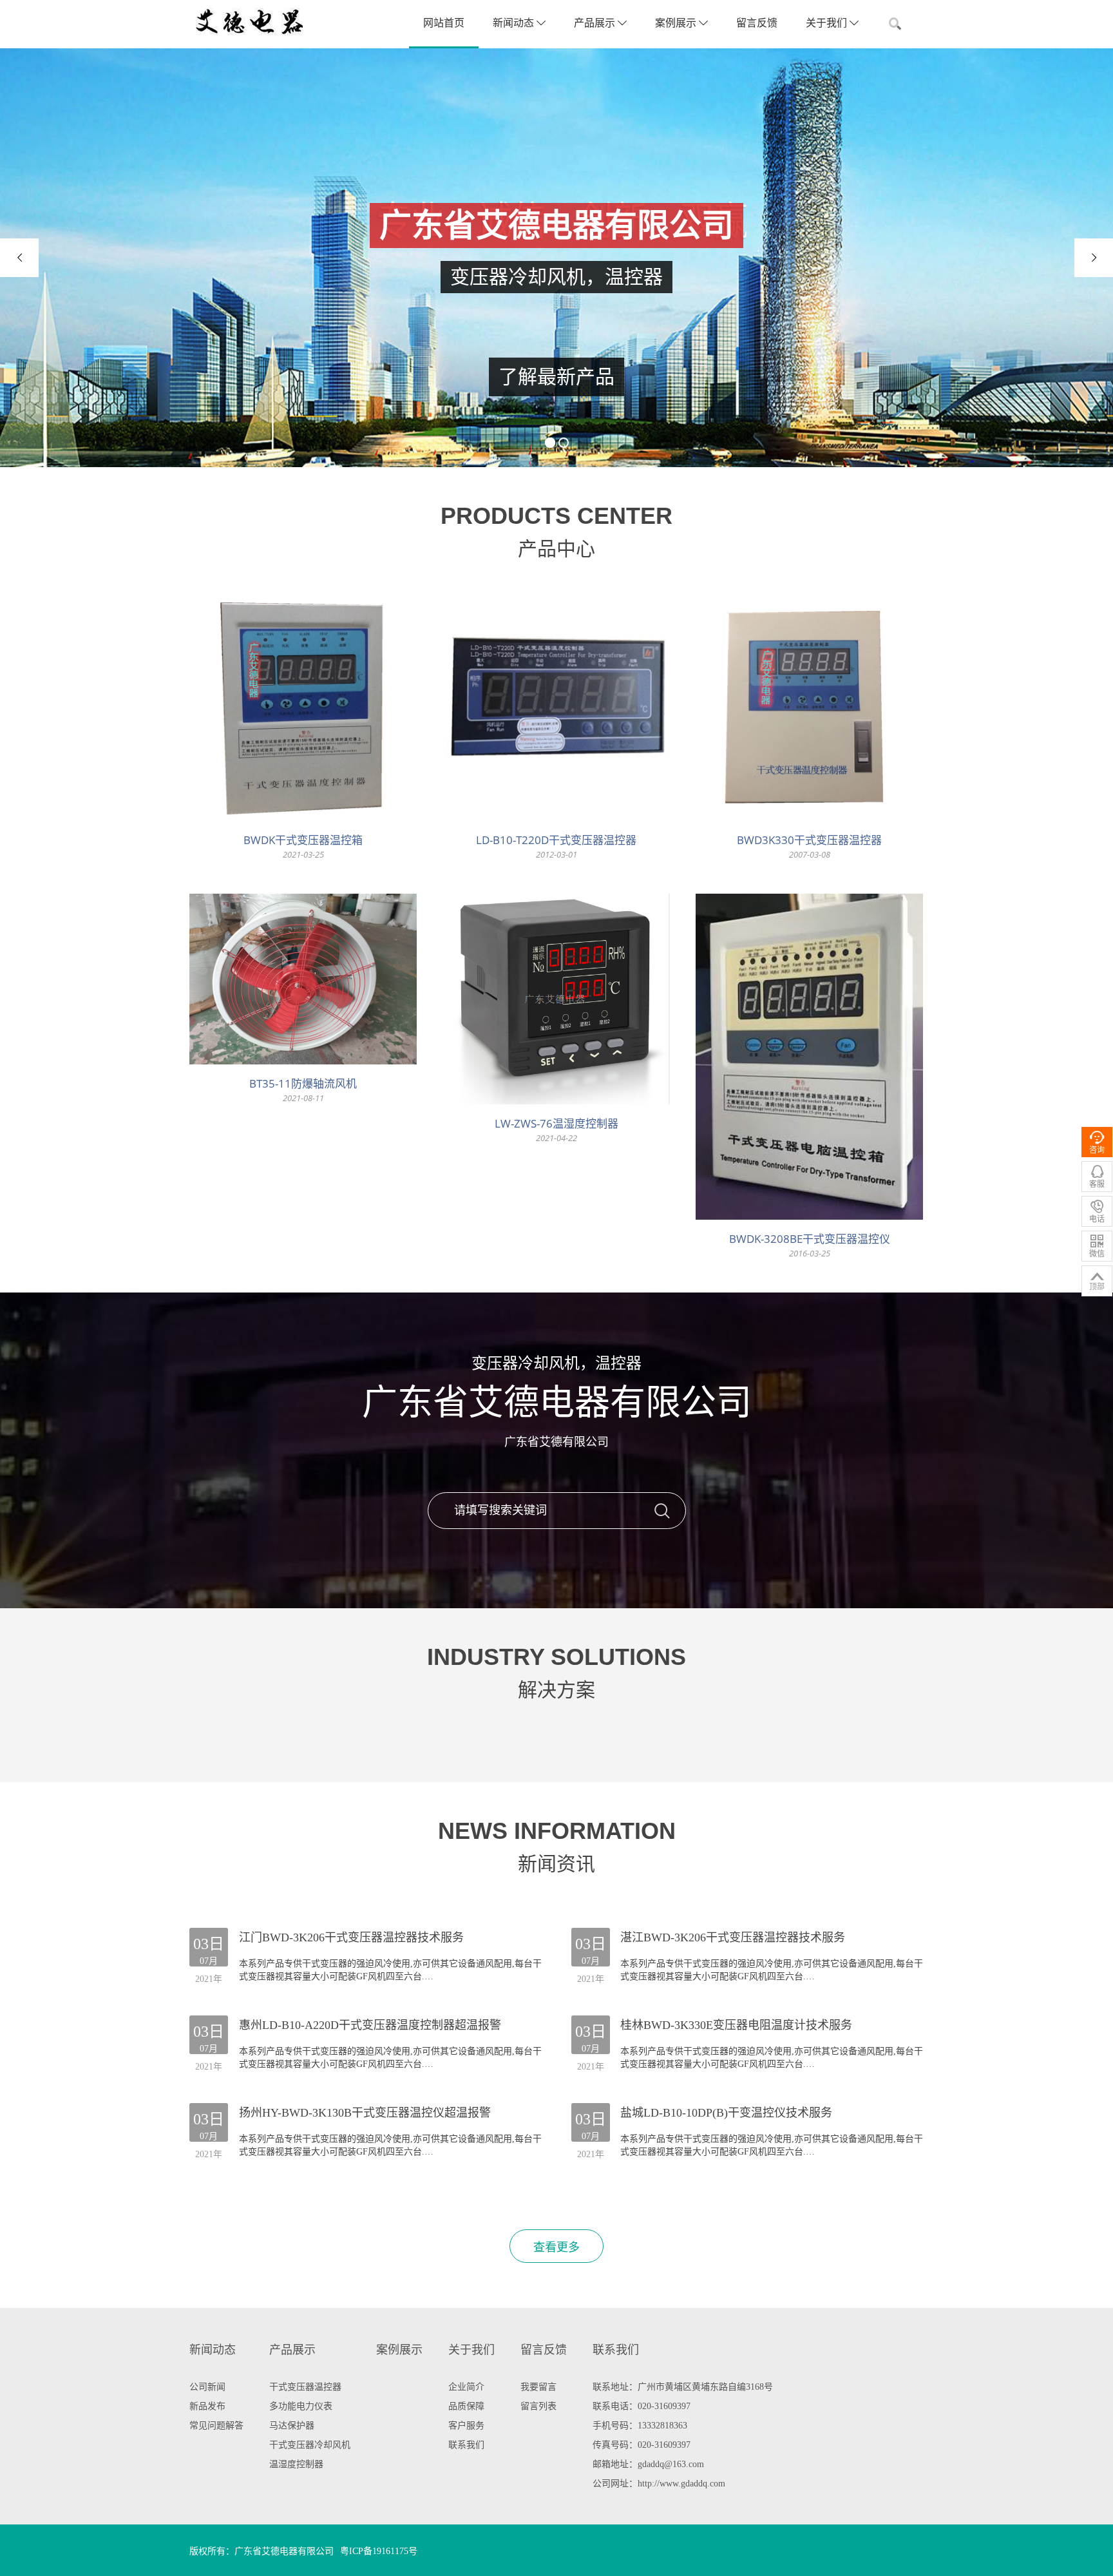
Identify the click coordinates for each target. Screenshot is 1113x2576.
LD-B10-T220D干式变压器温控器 (556, 840)
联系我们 (466, 2445)
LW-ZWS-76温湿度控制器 (556, 1123)
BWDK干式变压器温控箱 (303, 840)
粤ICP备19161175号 (379, 2551)
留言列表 (538, 2406)
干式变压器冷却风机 (310, 2445)
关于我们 (828, 23)
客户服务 (466, 2426)
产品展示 (596, 23)
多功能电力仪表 (301, 2406)
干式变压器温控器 (305, 2387)
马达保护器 (292, 2426)
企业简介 (466, 2387)
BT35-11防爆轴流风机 (303, 1083)
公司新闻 (207, 2387)
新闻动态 (515, 23)
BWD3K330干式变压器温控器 (809, 840)
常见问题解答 (216, 2426)
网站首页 (444, 23)
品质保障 (466, 2406)
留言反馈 (757, 23)
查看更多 (556, 2247)
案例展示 (677, 23)
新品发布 (207, 2406)
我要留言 (538, 2387)
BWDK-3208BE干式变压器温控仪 (810, 1239)
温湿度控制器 (296, 2464)
